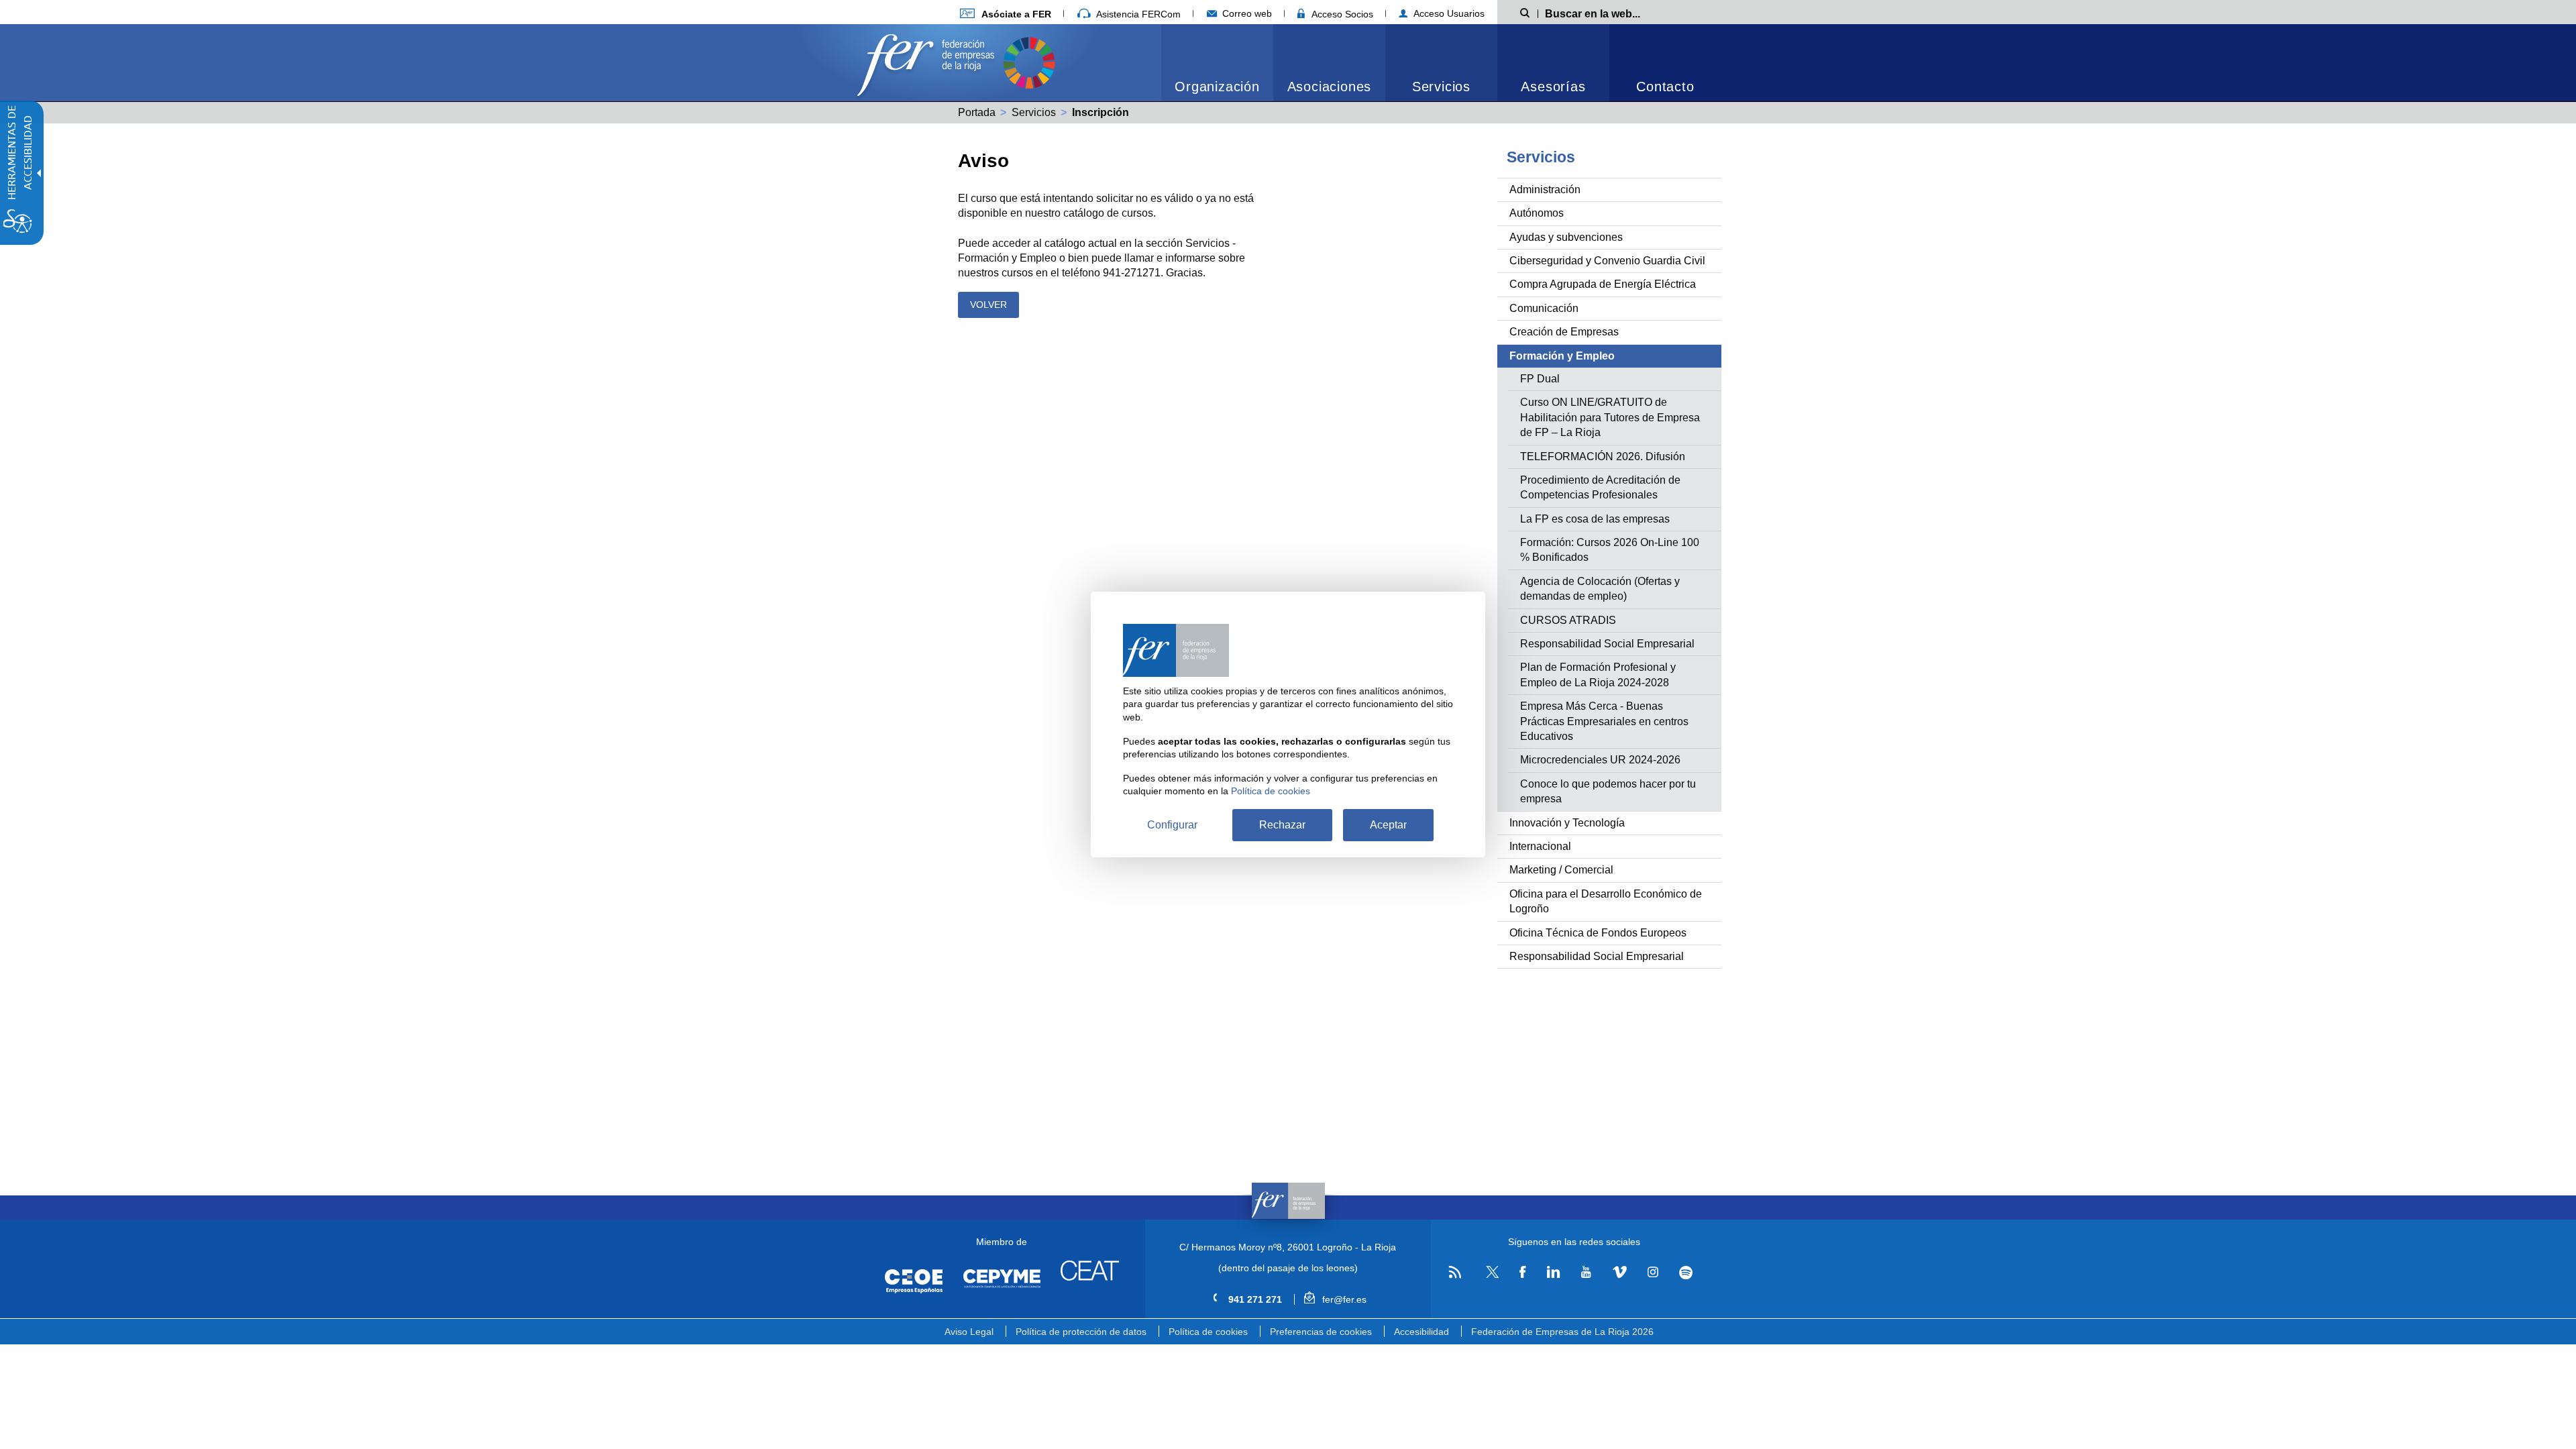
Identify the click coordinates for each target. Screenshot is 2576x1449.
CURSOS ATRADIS (1568, 620)
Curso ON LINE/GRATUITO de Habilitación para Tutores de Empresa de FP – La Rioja (1610, 417)
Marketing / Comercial (1561, 870)
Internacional (1540, 846)
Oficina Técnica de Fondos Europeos (1598, 933)
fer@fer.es (1343, 1299)
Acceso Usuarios (1448, 13)
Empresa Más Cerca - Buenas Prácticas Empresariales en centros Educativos (1604, 721)
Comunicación (1544, 308)
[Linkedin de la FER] (1553, 1273)
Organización (1217, 87)
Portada (977, 112)
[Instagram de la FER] (1653, 1273)
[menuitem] (1006, 14)
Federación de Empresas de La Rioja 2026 (1562, 1332)
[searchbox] (1614, 13)
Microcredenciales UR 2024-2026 (1600, 760)
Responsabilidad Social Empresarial (1607, 644)
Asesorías (1553, 87)
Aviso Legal (969, 1332)
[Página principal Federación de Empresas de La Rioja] (928, 61)
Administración (1545, 190)
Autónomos (1537, 213)
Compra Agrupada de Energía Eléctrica (1603, 284)
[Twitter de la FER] (1490, 1276)
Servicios (1441, 87)
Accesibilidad (1421, 1332)
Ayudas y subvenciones (1566, 237)
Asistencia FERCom (1137, 14)
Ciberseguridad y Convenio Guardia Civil (1607, 261)
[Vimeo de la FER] (1619, 1273)
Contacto (1665, 87)
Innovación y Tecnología (1567, 823)
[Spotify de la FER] (1686, 1273)
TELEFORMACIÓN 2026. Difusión (1603, 457)
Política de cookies (1208, 1332)
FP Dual (1540, 379)
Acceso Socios (1341, 14)
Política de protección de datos (1081, 1332)
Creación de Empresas (1564, 332)
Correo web (1246, 13)
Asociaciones (1330, 87)
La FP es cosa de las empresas (1595, 519)
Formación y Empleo (1562, 356)
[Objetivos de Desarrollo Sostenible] (1029, 61)
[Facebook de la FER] (1523, 1273)
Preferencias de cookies (1321, 1332)
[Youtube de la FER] (1586, 1273)
